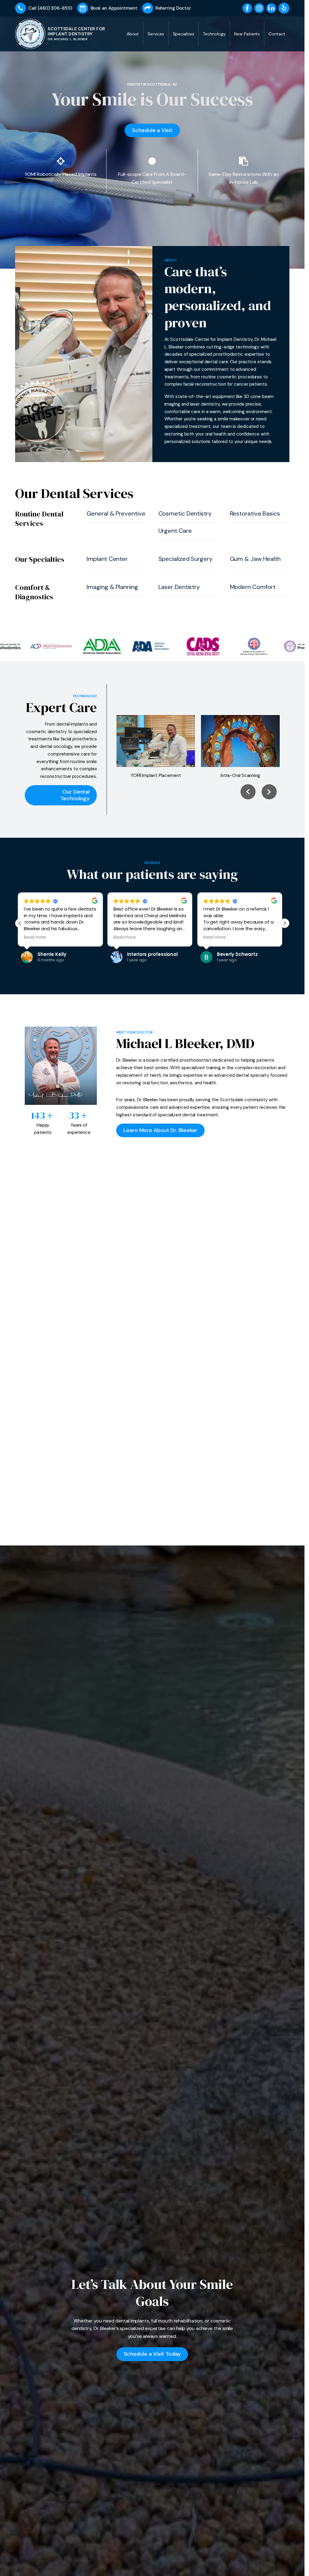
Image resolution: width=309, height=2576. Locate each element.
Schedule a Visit (152, 130)
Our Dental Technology (75, 795)
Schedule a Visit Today (152, 2354)
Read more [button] (37, 937)
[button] (20, 923)
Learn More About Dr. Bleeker (160, 1130)
